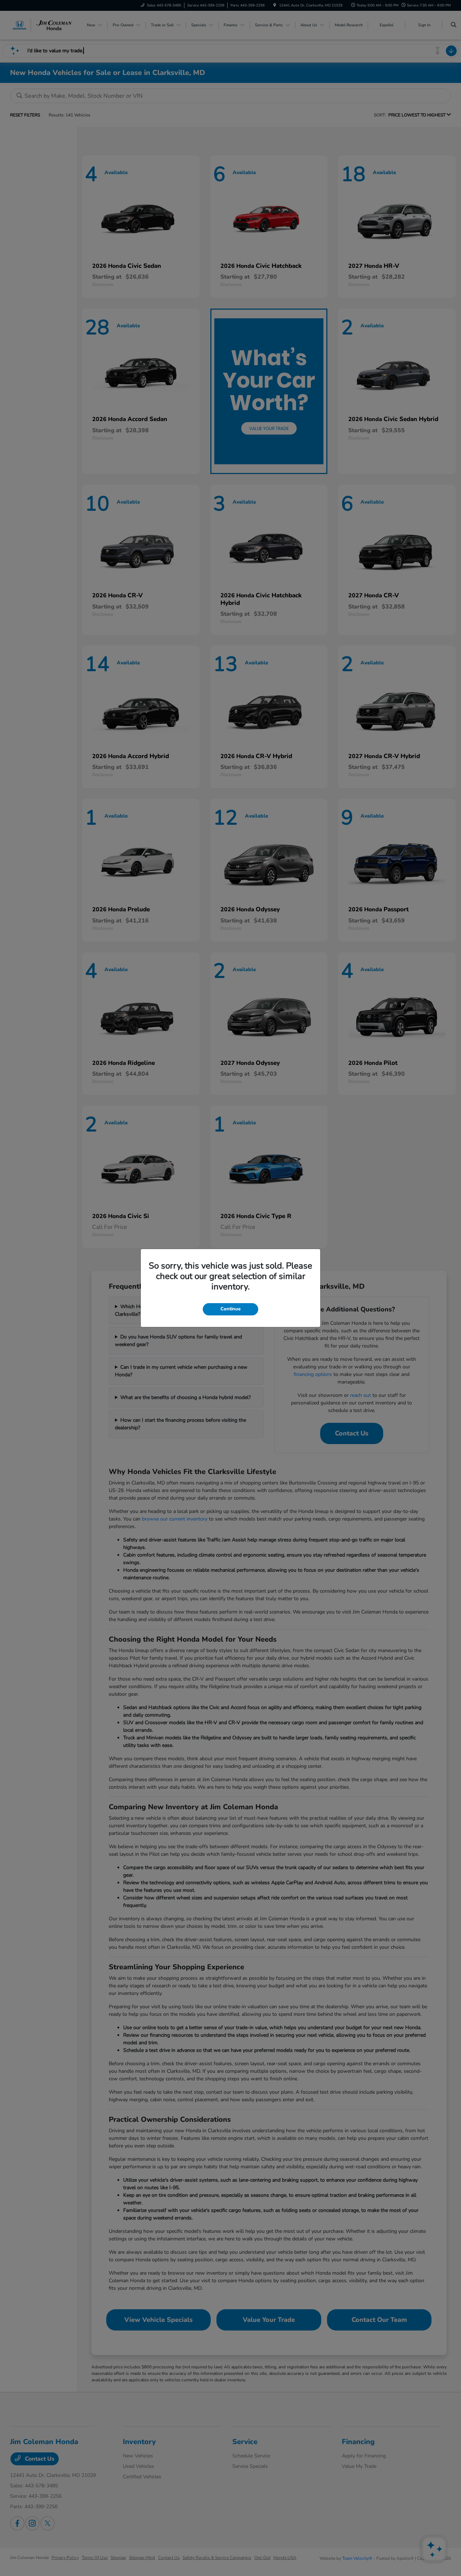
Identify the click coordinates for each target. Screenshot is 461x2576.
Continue (230, 1309)
